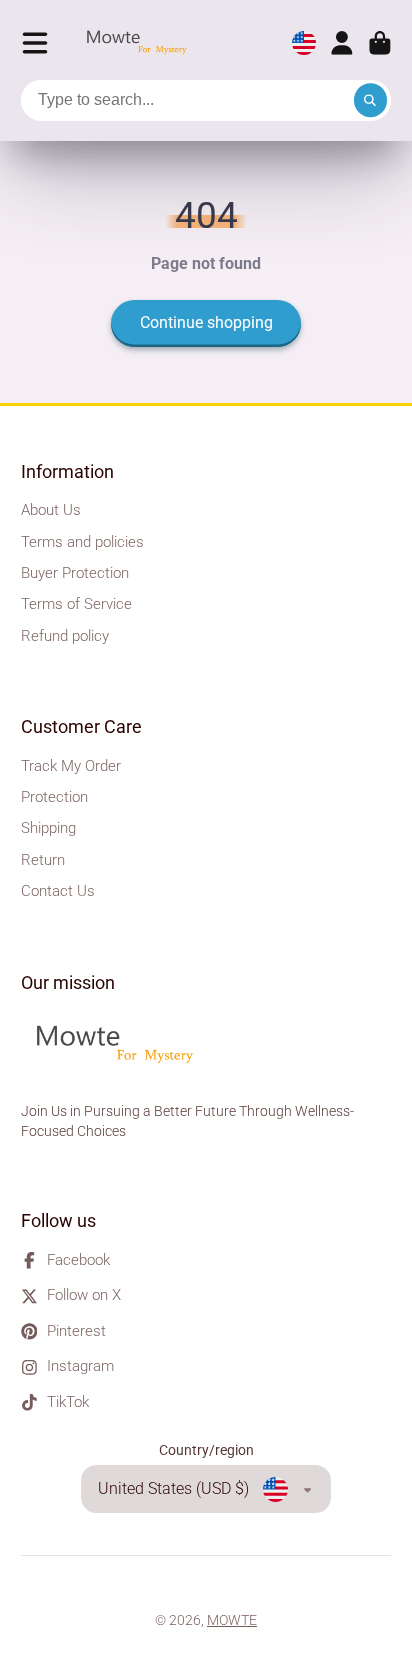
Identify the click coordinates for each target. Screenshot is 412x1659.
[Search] (371, 101)
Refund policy (65, 636)
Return (43, 860)
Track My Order (71, 766)
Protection (54, 797)
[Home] (142, 43)
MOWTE (232, 1620)
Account (342, 43)
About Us (51, 510)
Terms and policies (82, 542)
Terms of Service (76, 604)
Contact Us (58, 891)
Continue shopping (206, 322)
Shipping (48, 828)
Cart (380, 43)
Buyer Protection (75, 573)
